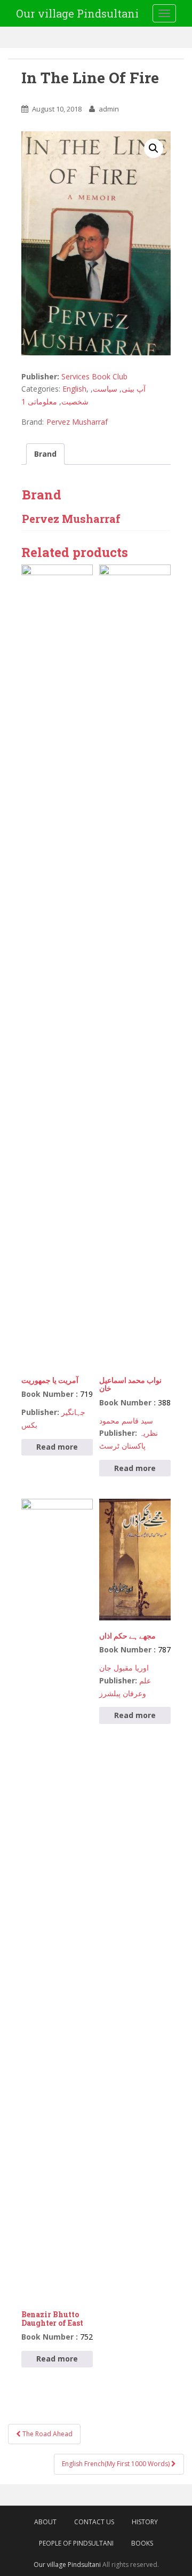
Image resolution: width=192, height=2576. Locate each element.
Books (142, 2543)
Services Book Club (94, 376)
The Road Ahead (47, 2434)
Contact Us (94, 2522)
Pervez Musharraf (77, 422)
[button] (154, 148)
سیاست (105, 389)
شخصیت (75, 401)
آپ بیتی (134, 389)
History (145, 2522)
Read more (57, 1447)
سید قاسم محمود (126, 1421)
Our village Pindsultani (77, 13)
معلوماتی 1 (39, 401)
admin (109, 109)
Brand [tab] (45, 454)
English (74, 389)
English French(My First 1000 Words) (117, 2464)
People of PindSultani (76, 2543)
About (45, 2522)
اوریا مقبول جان (124, 1668)
